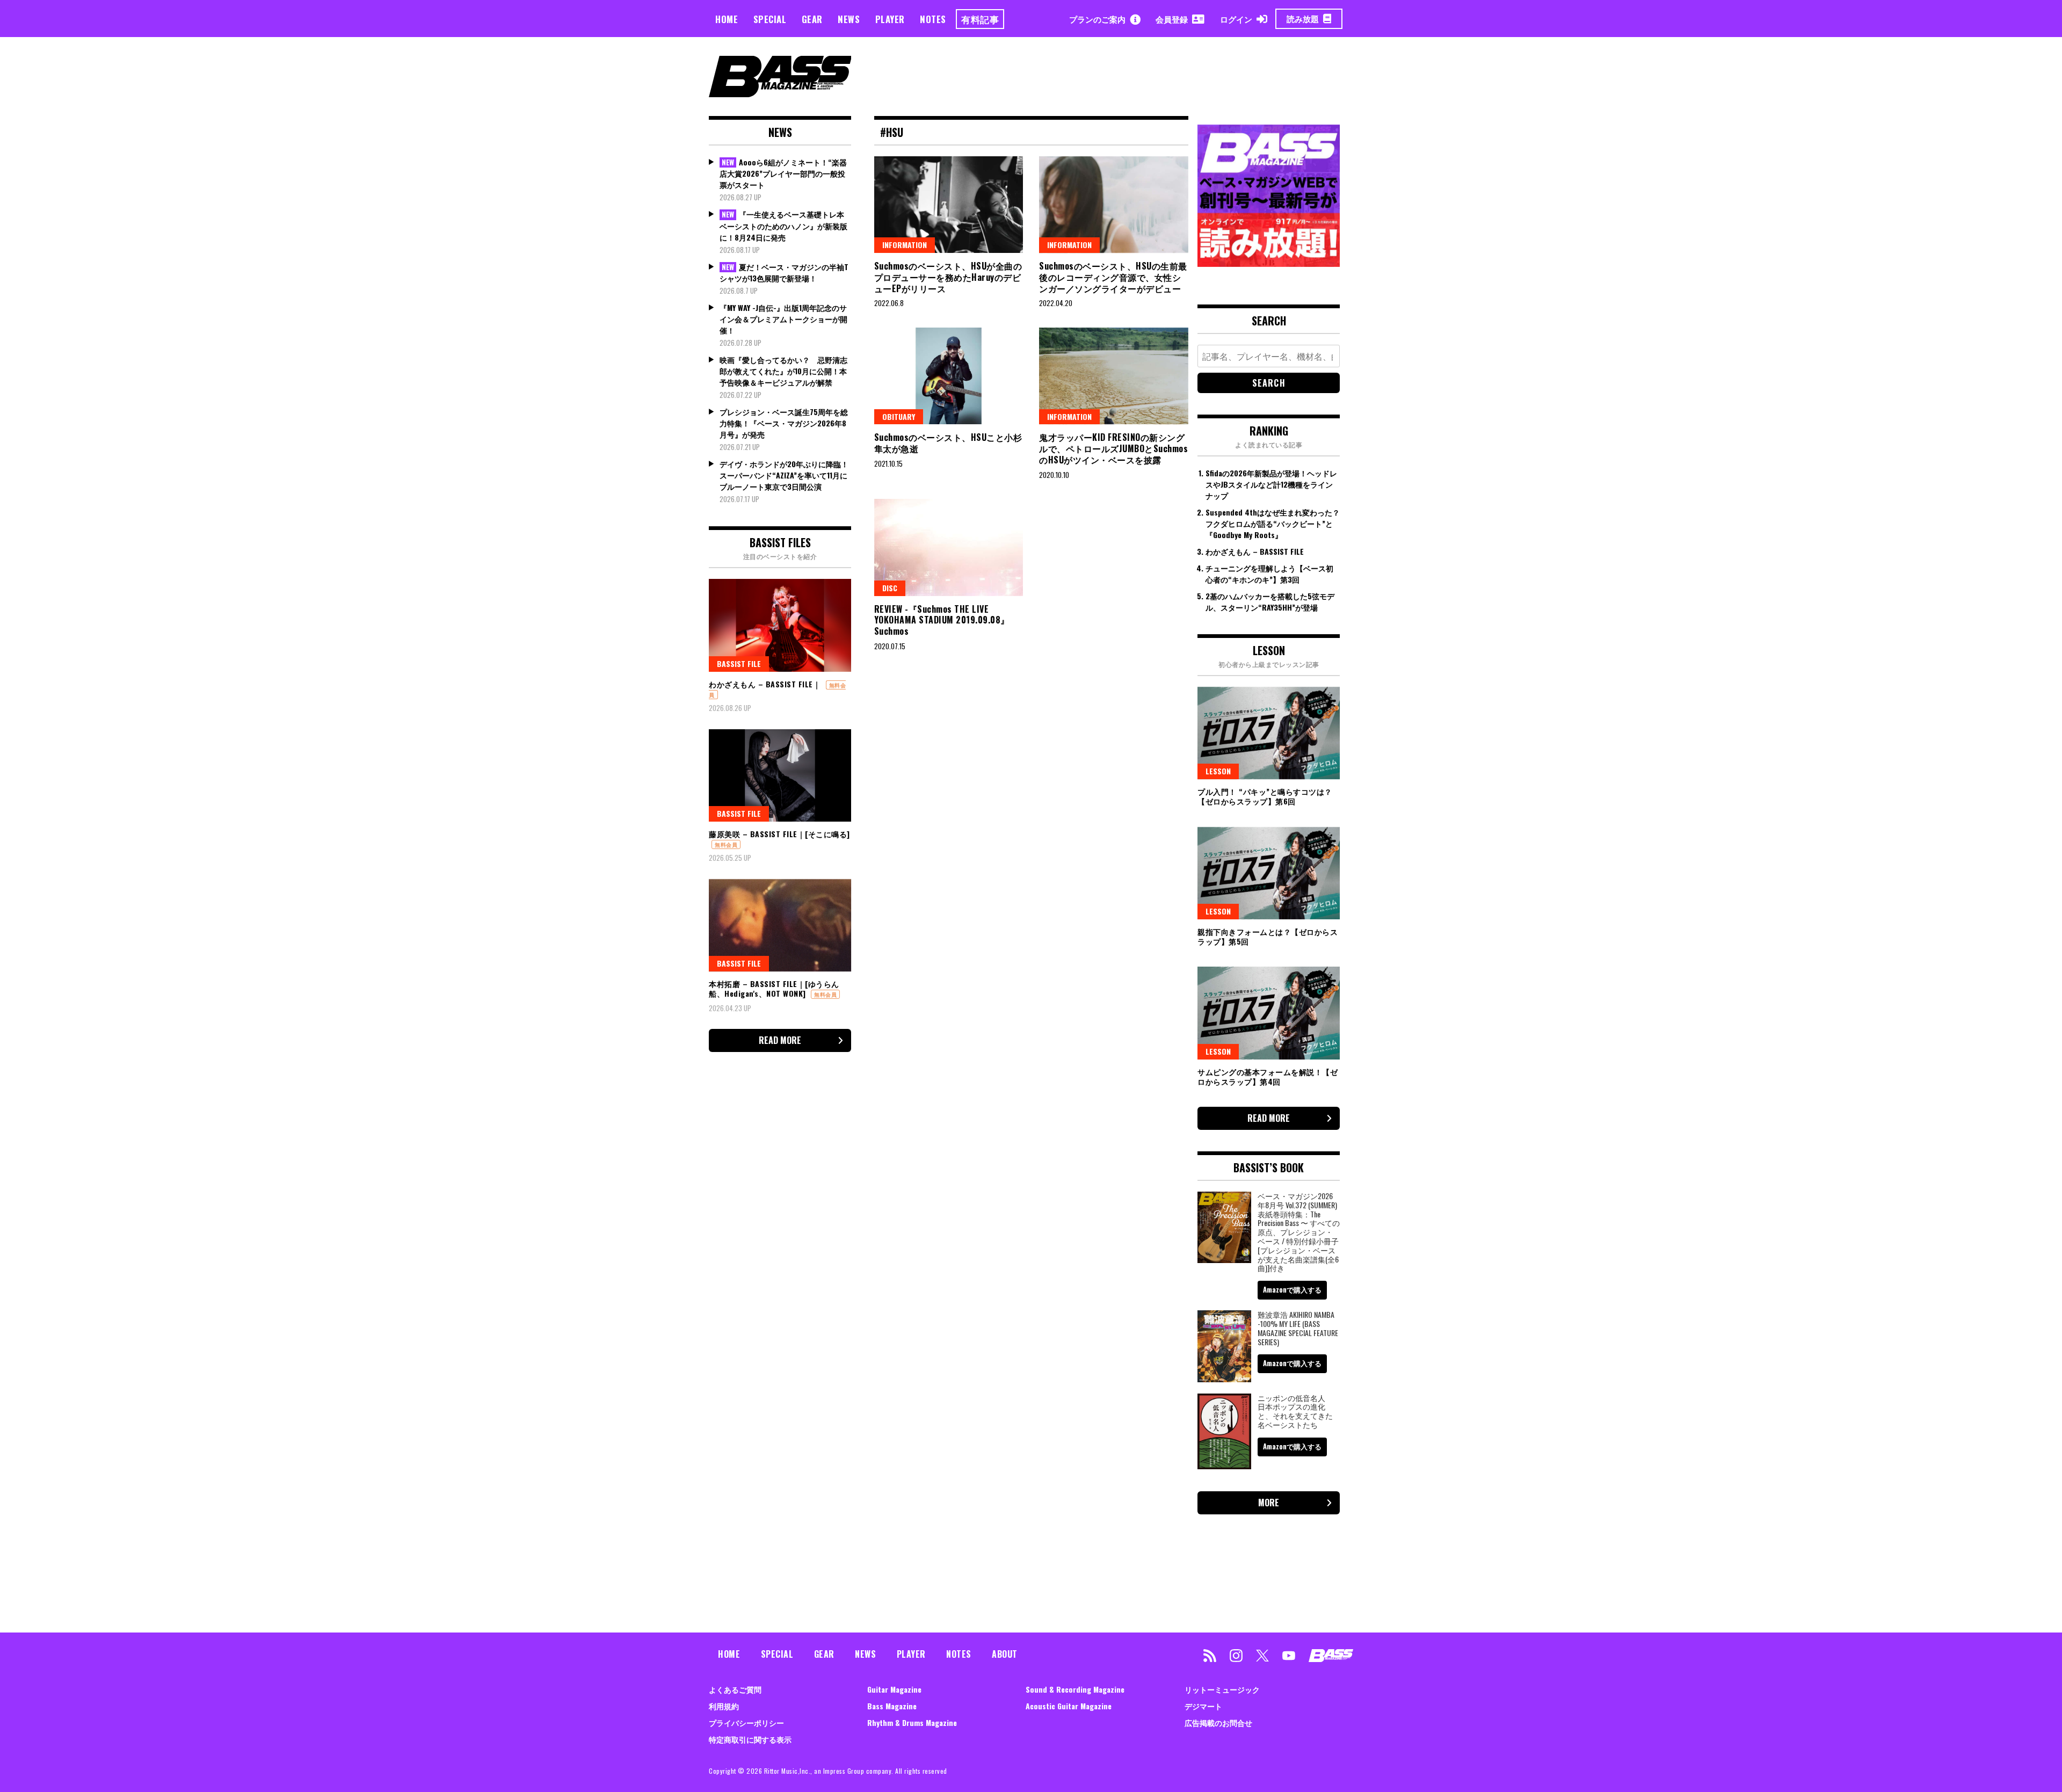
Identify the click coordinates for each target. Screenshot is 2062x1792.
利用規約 (724, 1706)
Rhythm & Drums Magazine (912, 1722)
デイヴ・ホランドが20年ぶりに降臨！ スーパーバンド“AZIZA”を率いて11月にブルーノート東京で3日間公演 (784, 475)
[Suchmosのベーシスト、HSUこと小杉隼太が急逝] (949, 376)
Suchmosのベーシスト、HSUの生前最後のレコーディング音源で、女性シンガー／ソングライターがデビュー (1113, 277)
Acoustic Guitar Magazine (1069, 1706)
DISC (890, 588)
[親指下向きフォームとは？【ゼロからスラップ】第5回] (1269, 873)
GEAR (812, 19)
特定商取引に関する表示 (750, 1739)
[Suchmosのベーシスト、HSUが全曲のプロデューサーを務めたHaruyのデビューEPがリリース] (949, 205)
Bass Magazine (892, 1706)
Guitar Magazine (894, 1689)
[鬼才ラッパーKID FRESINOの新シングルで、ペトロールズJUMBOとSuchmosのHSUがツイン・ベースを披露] (1114, 376)
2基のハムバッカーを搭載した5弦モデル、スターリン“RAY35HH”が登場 (1270, 601)
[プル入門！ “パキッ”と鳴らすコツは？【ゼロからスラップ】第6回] (1269, 733)
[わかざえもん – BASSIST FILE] (780, 625)
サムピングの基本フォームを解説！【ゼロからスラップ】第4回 (1268, 1076)
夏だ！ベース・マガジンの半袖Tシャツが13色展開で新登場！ (784, 273)
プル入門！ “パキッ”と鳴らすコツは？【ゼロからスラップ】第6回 (1265, 796)
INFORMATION (905, 245)
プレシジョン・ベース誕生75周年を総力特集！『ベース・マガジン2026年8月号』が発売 (784, 423)
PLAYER (890, 19)
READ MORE (780, 1040)
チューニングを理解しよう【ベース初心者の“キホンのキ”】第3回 (1269, 574)
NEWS (849, 19)
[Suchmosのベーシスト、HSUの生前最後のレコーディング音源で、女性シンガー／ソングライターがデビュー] (1114, 205)
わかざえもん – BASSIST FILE (1255, 551)
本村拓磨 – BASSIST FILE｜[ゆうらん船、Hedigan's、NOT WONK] (774, 988)
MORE (1269, 1503)
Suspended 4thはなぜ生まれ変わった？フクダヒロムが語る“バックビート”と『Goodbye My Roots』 (1273, 523)
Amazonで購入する (1292, 1289)
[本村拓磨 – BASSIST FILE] (780, 925)
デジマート (1203, 1706)
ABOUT (1005, 1654)
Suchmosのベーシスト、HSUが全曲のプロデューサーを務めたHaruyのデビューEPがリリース (948, 277)
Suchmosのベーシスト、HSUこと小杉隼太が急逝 (948, 443)
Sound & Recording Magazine (1075, 1689)
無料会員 (726, 844)
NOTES (933, 19)
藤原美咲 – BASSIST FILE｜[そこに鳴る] (779, 834)
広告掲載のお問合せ (1218, 1722)
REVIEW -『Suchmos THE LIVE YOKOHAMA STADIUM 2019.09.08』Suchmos (942, 620)
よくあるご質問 (735, 1689)
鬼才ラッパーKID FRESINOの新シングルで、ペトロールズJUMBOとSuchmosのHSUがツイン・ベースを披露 (1113, 448)
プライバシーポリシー (746, 1722)
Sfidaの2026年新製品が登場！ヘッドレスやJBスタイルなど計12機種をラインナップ (1271, 484)
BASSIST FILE (739, 663)
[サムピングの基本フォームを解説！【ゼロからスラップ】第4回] (1269, 1013)
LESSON (1218, 771)
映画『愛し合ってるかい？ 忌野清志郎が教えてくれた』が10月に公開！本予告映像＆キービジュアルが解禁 (783, 371)
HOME (727, 19)
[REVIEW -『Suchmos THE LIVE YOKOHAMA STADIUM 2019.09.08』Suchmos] (949, 547)
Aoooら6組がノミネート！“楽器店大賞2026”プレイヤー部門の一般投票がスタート (783, 173)
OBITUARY (899, 416)
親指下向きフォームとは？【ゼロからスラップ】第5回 (1268, 936)
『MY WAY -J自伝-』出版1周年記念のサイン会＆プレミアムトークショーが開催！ (783, 319)
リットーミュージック (1222, 1689)
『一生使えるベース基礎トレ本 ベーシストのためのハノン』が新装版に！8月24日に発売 (783, 226)
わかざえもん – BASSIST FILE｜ (765, 684)
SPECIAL (770, 19)
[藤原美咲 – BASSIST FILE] (780, 775)
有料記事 (980, 19)
